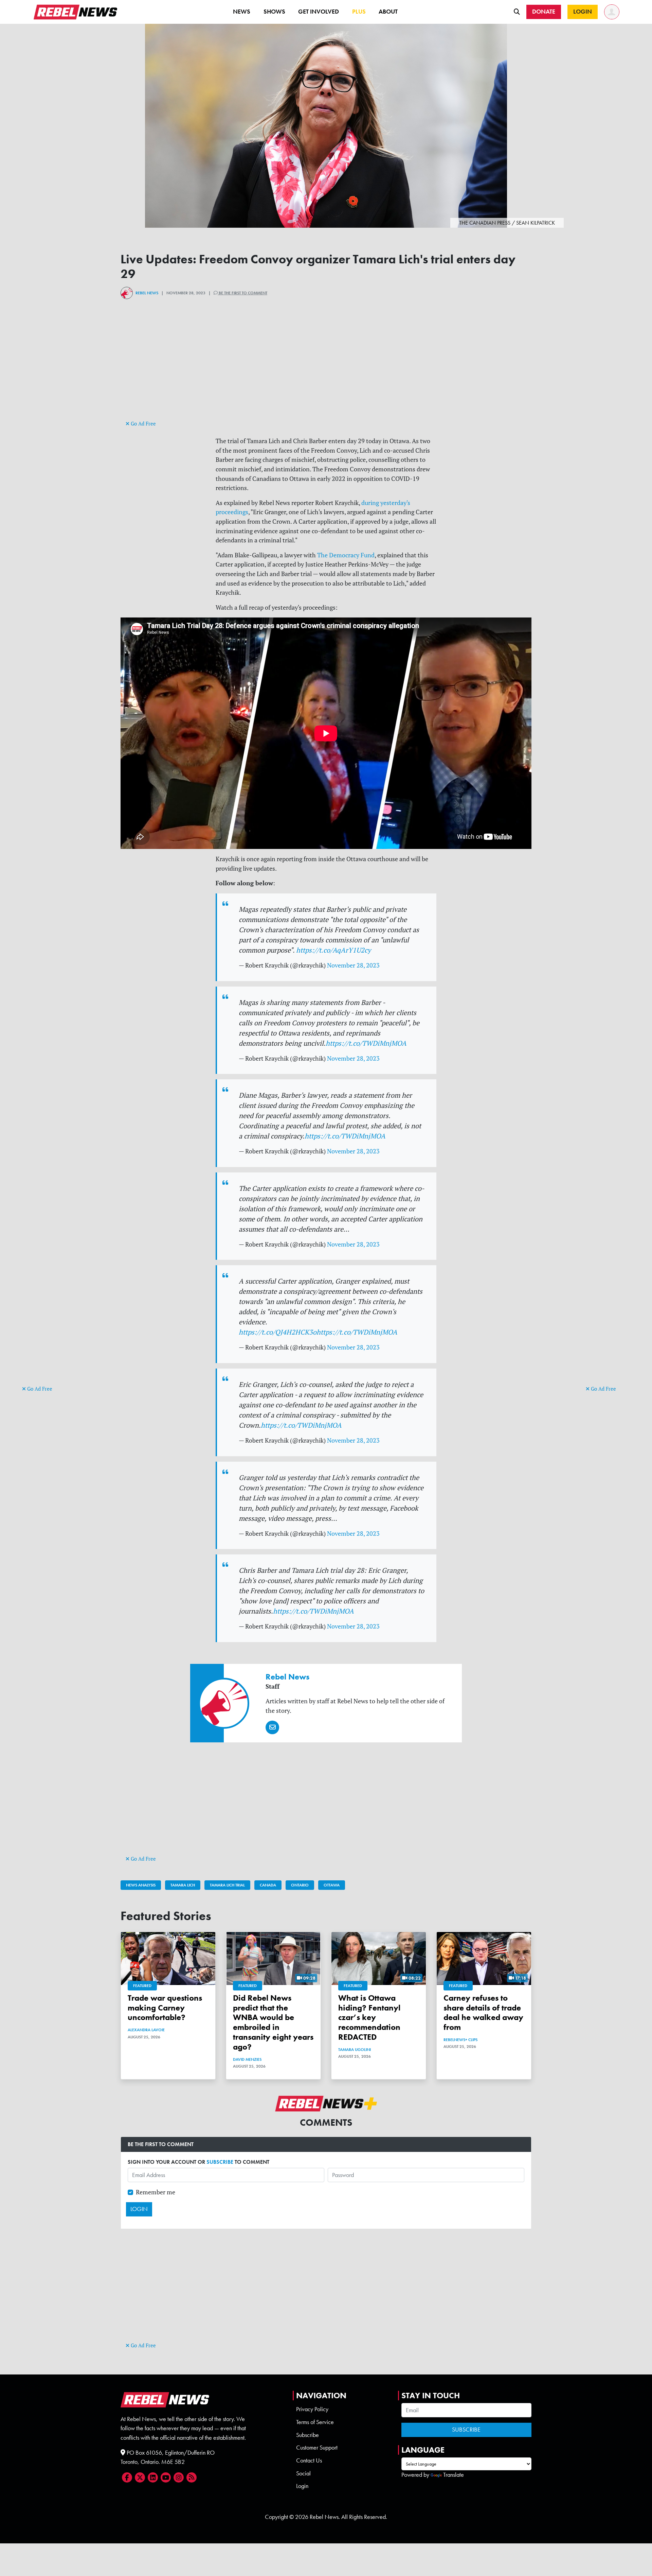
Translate (454, 2475)
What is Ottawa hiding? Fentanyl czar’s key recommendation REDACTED (369, 2017)
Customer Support (317, 2448)
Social (303, 2473)
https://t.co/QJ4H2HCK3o (278, 1332)
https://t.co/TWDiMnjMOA (366, 1043)
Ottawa (332, 1885)
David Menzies (247, 2059)
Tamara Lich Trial (227, 1885)
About (388, 12)
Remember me (156, 2192)
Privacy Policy (312, 2409)
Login (302, 2486)
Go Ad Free (39, 1389)
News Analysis (141, 1885)
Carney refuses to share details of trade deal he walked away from (483, 2012)
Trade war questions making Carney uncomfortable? (165, 2008)
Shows (274, 12)
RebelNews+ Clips (460, 2040)
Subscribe (307, 2435)
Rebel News (147, 293)
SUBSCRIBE (220, 2162)
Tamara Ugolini (355, 2050)
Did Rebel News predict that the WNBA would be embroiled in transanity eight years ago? (273, 2022)
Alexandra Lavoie (146, 2030)
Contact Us (309, 2460)
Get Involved (319, 12)
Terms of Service (315, 2422)
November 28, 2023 (353, 965)
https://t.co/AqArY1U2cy (333, 950)
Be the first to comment (242, 293)
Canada (268, 1885)
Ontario (300, 1885)
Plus (359, 12)
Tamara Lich (183, 1885)
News (242, 12)
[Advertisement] (49, 1279)
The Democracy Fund (346, 555)
